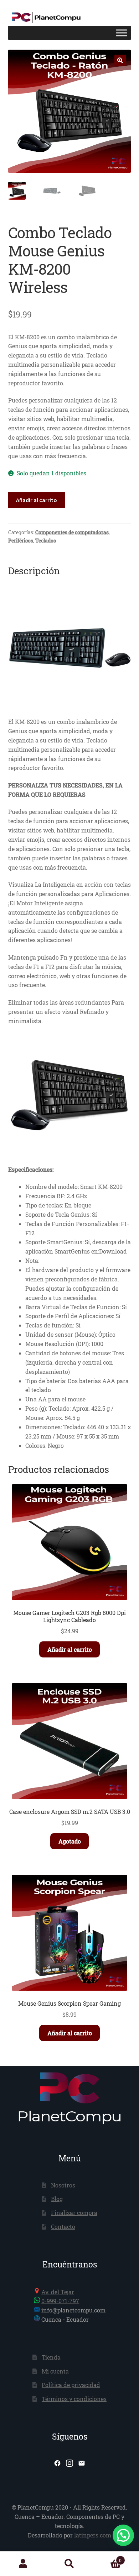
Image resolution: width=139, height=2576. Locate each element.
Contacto (63, 2227)
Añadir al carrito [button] (70, 1649)
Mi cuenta (55, 2371)
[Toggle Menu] (122, 33)
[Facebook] (57, 2463)
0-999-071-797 (60, 2301)
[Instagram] (69, 2463)
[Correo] (82, 2463)
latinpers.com (93, 2535)
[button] (120, 60)
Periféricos (21, 541)
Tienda (51, 2357)
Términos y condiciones (74, 2399)
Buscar (69, 2564)
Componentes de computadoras (72, 532)
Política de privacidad (71, 2385)
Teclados (46, 541)
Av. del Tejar (58, 2292)
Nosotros (63, 2185)
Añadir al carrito (37, 500)
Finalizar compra (74, 2213)
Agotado (70, 1841)
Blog (57, 2199)
